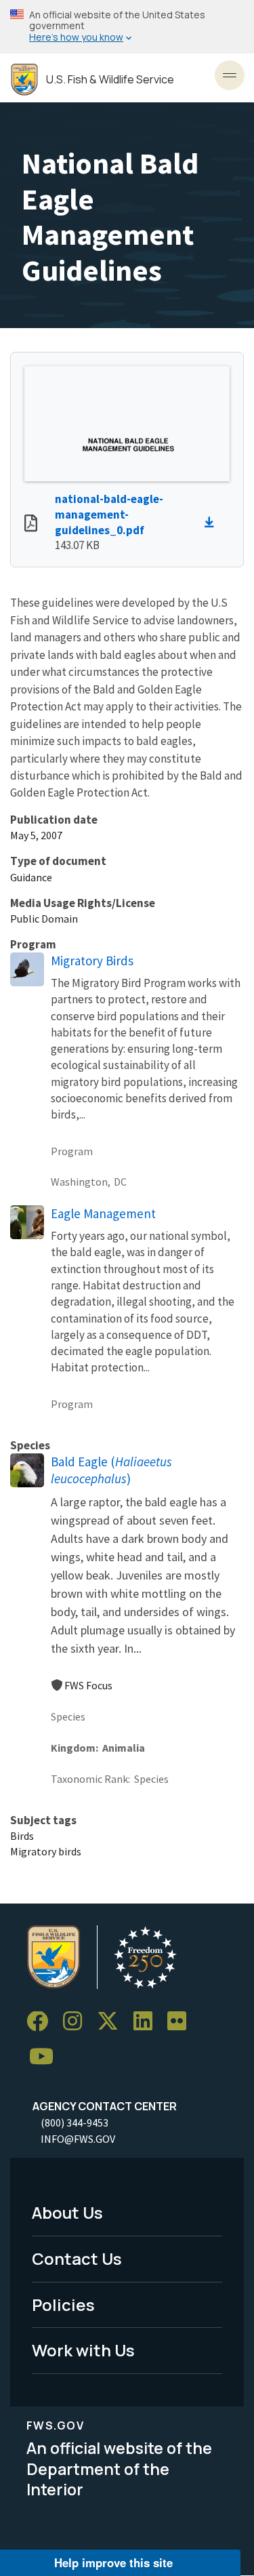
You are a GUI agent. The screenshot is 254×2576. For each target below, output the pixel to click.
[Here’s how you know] (127, 27)
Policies (63, 2305)
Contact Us (77, 2258)
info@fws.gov (78, 2139)
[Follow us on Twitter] (112, 2022)
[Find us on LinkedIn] (148, 2022)
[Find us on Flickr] (182, 2022)
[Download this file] (213, 523)
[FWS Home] (24, 80)
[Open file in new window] (31, 525)
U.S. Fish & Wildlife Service (110, 80)
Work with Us (83, 2350)
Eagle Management (103, 1213)
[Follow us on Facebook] (42, 2022)
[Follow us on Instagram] (77, 2022)
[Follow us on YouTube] (46, 2057)
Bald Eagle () (111, 1470)
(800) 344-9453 (75, 2122)
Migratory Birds (92, 961)
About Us (67, 2212)
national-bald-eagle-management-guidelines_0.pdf (109, 515)
